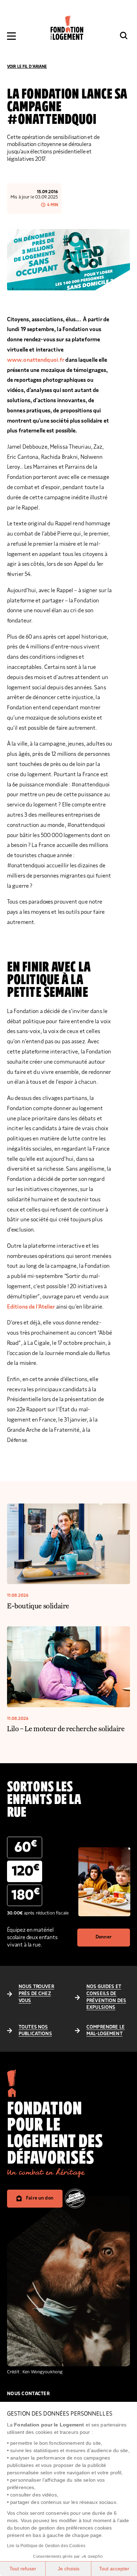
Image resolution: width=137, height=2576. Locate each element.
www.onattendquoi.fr (36, 360)
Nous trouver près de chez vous (36, 1993)
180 (26, 1895)
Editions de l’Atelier (31, 1307)
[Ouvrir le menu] (11, 36)
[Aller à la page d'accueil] (67, 28)
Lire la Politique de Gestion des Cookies (46, 2546)
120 (26, 1871)
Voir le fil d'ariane (27, 67)
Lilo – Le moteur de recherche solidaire (66, 1728)
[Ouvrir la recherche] (124, 36)
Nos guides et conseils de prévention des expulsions (106, 1997)
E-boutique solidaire (38, 1606)
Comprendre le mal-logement (106, 2031)
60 (26, 1847)
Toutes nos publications (35, 2031)
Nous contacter (28, 2394)
